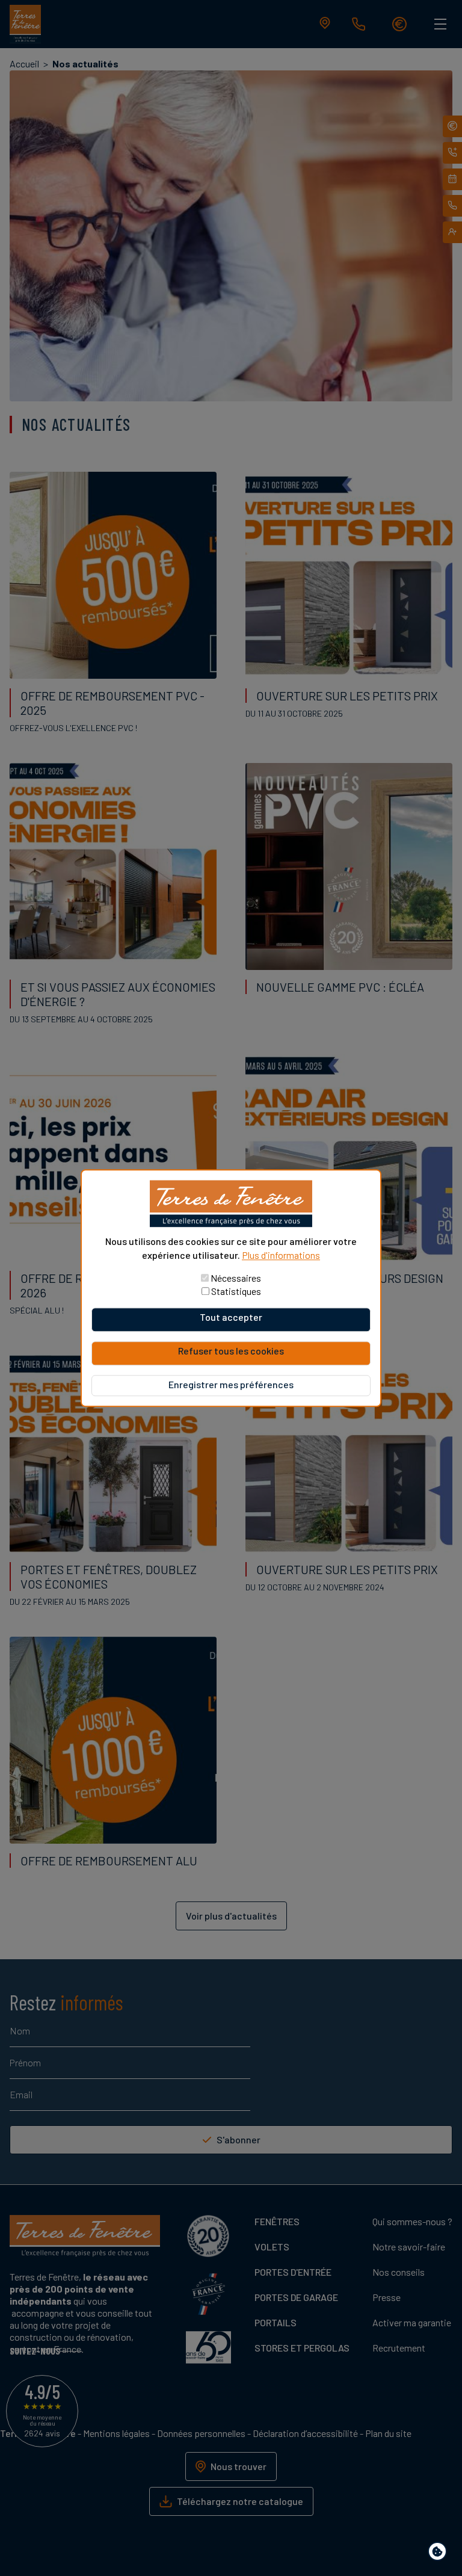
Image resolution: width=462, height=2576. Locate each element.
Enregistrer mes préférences (231, 1384)
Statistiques (236, 1291)
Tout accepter (231, 1317)
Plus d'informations (281, 1255)
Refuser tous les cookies (231, 1351)
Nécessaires (236, 1278)
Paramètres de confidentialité (440, 2553)
